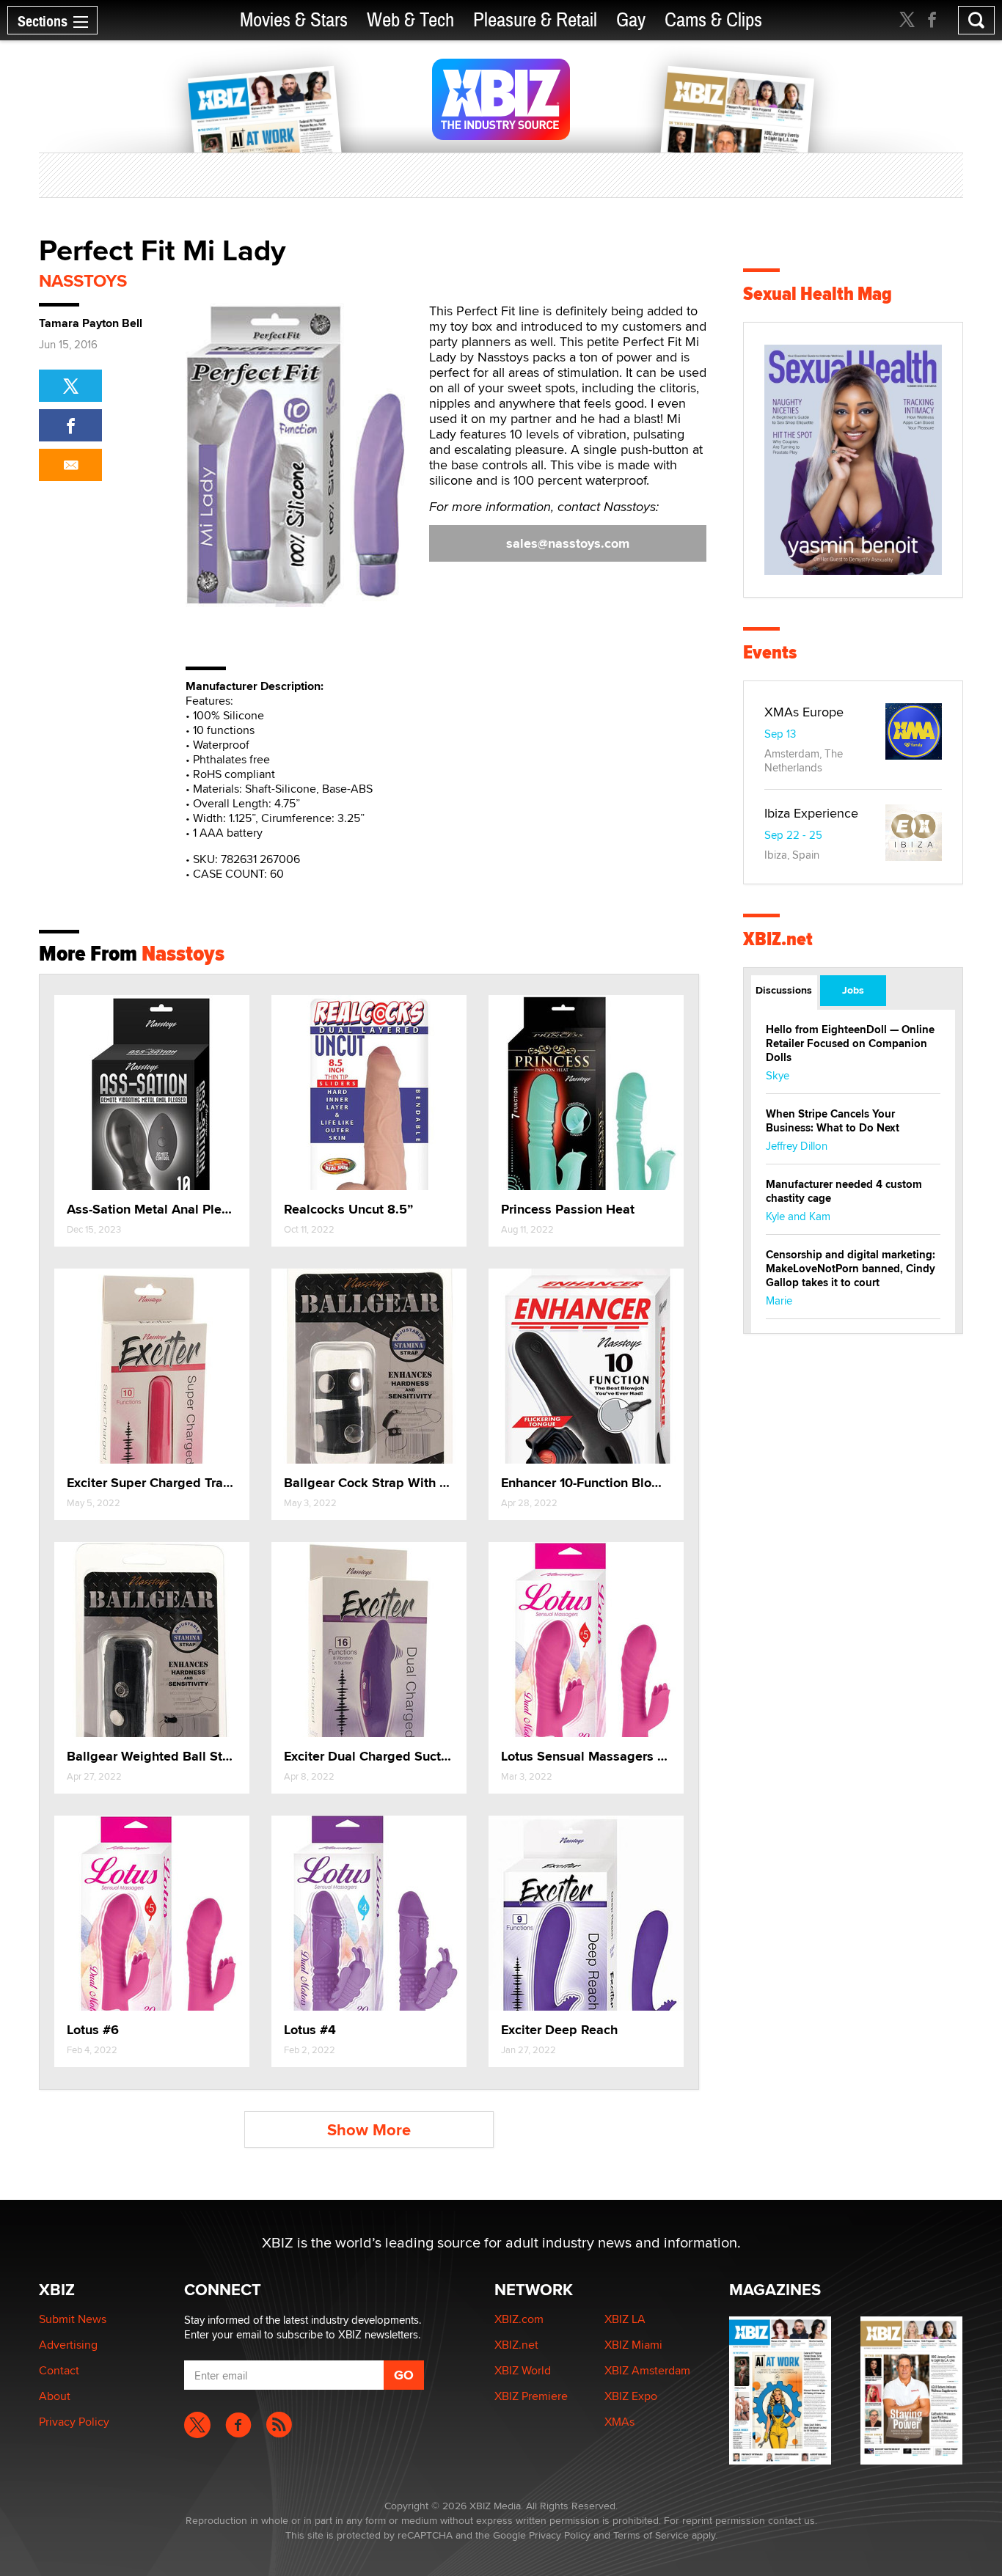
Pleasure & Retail (535, 20)
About (55, 2396)
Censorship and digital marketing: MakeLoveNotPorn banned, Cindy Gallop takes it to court (851, 1269)
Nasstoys (83, 280)
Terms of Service (651, 2535)
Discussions (784, 990)
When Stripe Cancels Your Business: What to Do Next (833, 1121)
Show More (369, 2130)
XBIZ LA (625, 2319)
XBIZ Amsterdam (647, 2370)
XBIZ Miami (633, 2345)
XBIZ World (523, 2370)
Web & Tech (410, 20)
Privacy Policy (74, 2422)
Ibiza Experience (811, 813)
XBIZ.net (778, 939)
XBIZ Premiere (531, 2396)
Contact (59, 2370)
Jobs (853, 990)
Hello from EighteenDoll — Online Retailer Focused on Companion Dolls (850, 1043)
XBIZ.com (519, 2319)
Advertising (68, 2345)
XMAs (619, 2422)
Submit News (73, 2319)
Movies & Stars (294, 20)
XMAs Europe (804, 712)
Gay (631, 20)
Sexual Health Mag (818, 294)
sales (568, 543)
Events (770, 652)
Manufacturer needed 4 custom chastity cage (844, 1191)
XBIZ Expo (631, 2396)
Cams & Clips (713, 20)
